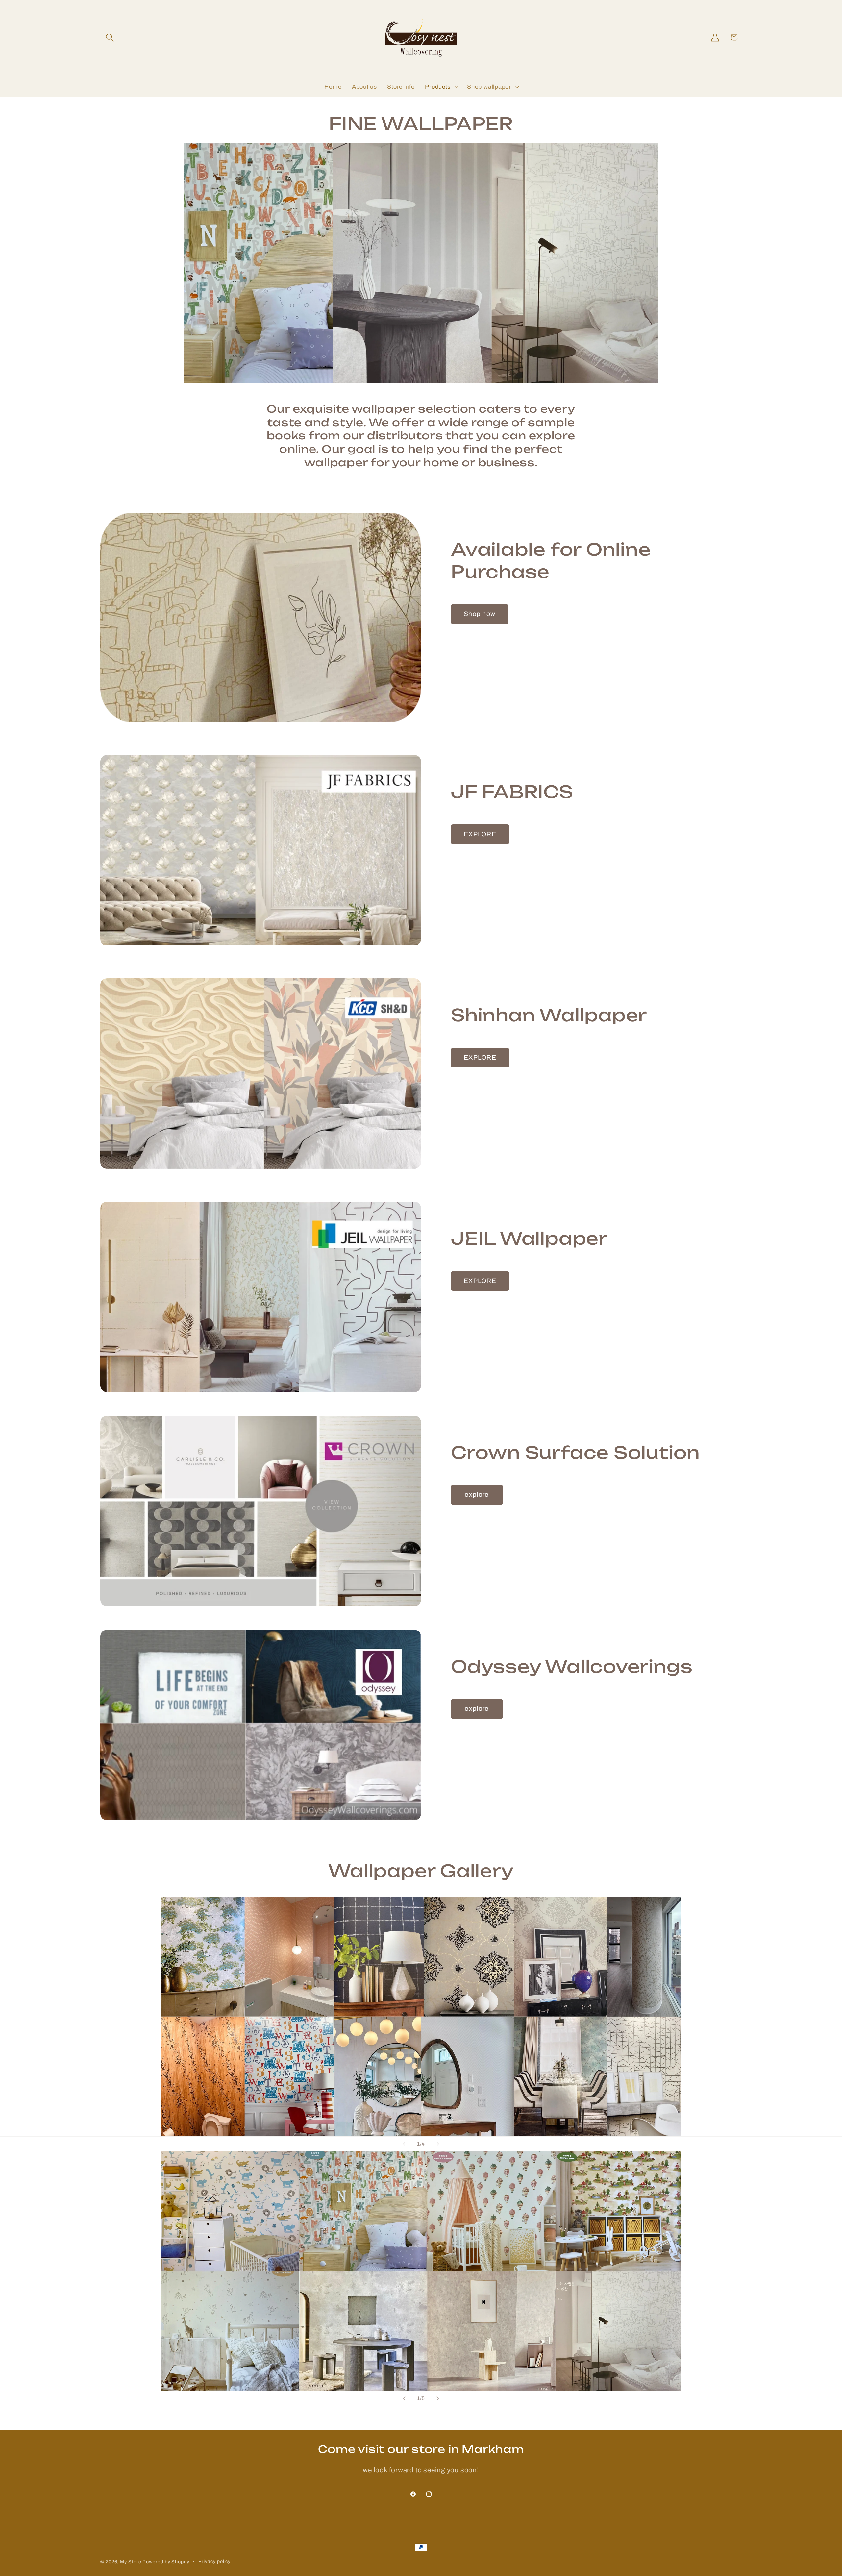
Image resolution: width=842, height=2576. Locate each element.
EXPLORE (480, 834)
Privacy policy (215, 2561)
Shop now (480, 614)
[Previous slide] (404, 2144)
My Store (131, 2562)
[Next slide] (438, 2144)
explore (477, 1495)
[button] (110, 37)
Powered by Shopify (166, 2562)
